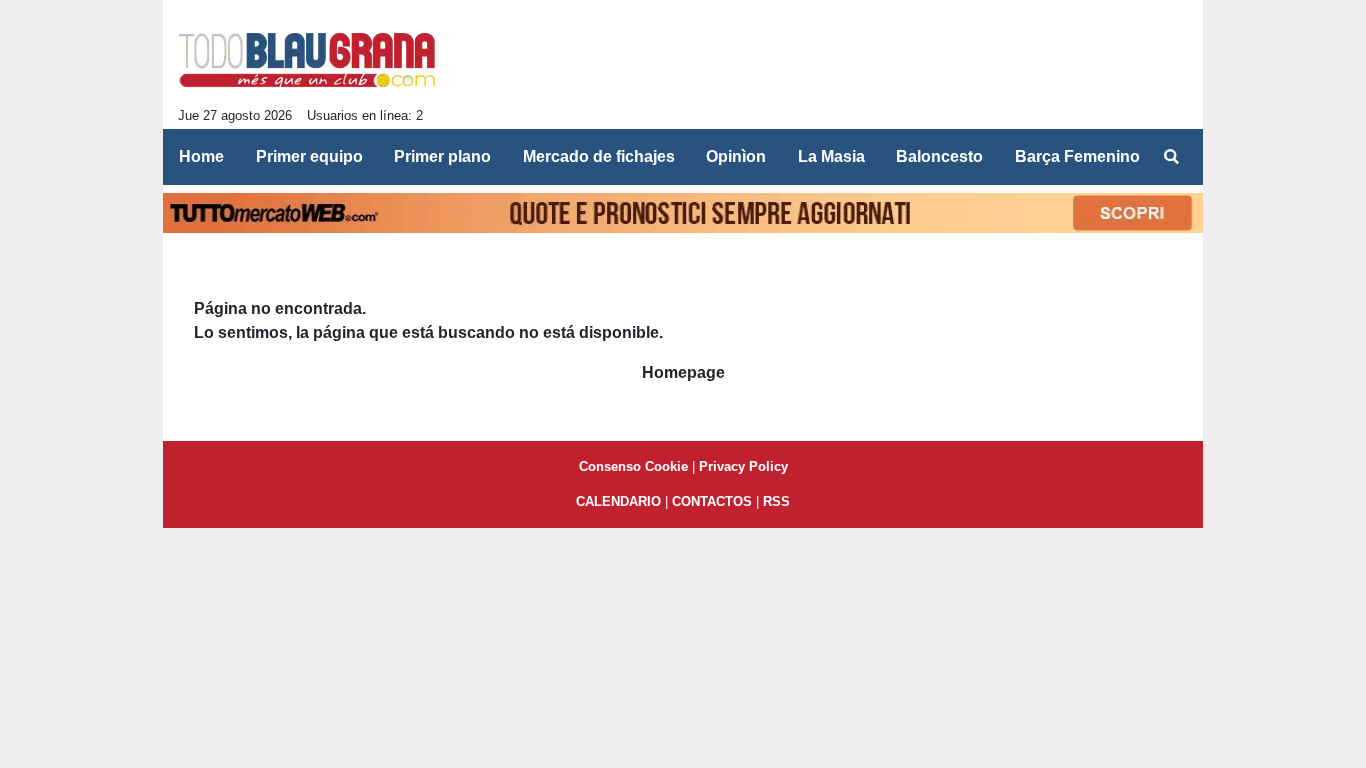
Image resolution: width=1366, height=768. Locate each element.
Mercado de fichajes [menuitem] (599, 156)
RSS (776, 501)
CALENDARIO (618, 501)
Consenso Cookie (633, 466)
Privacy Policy (743, 466)
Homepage (683, 372)
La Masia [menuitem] (831, 156)
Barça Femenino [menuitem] (1077, 156)
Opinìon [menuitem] (736, 156)
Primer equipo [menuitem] (309, 156)
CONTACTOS (712, 501)
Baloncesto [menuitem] (939, 156)
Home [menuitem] (201, 156)
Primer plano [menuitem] (442, 156)
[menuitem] (1171, 157)
